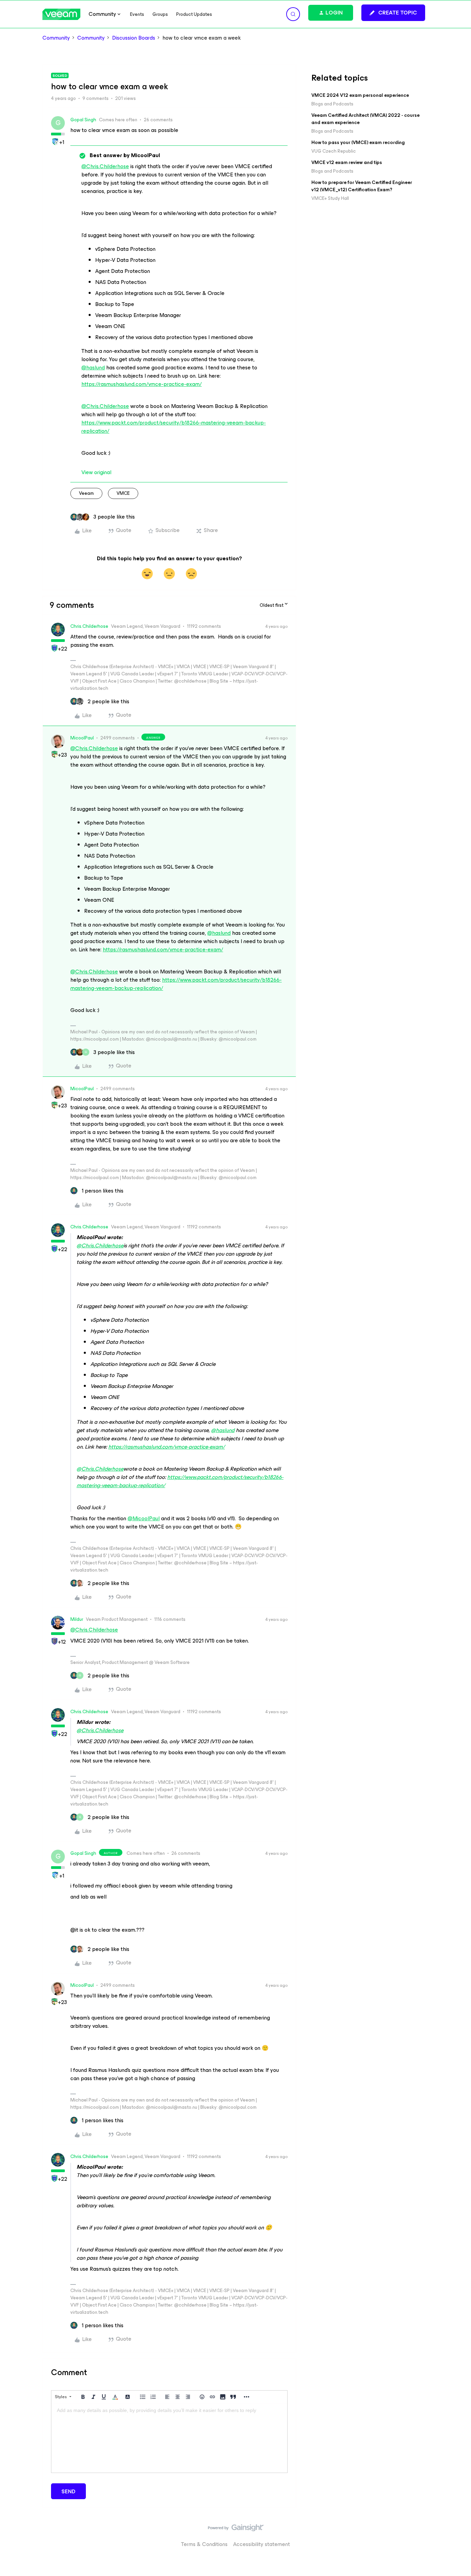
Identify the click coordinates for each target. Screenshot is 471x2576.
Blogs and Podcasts (332, 104)
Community (56, 38)
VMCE (123, 493)
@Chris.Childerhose (105, 166)
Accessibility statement (262, 2544)
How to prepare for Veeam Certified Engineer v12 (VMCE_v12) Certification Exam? (362, 186)
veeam (86, 493)
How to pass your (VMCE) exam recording (358, 142)
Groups (160, 14)
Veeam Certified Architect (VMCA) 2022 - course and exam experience (365, 119)
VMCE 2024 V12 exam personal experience (360, 95)
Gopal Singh (83, 120)
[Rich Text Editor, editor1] (169, 2438)
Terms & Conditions (204, 2544)
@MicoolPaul (144, 1518)
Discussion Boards (134, 38)
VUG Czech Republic (334, 151)
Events (137, 14)
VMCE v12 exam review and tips (347, 162)
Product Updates (194, 14)
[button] (393, 13)
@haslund (93, 367)
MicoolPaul (82, 738)
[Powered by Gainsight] (236, 2529)
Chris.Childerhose (89, 626)
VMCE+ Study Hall (330, 198)
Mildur (77, 1619)
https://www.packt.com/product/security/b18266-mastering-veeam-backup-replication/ (174, 427)
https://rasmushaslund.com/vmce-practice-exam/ (142, 384)
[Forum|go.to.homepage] (61, 14)
